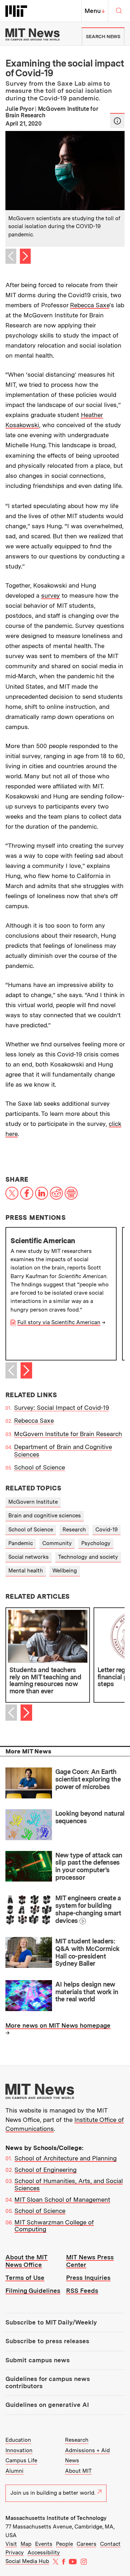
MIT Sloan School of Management (62, 2200)
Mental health (26, 1571)
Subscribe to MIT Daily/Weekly (51, 2322)
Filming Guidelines (33, 2291)
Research (74, 1530)
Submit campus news (38, 2360)
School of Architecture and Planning (66, 2158)
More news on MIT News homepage (58, 2025)
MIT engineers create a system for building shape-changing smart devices (88, 1909)
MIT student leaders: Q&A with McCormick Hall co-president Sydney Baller (87, 1952)
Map (26, 2544)
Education (18, 2440)
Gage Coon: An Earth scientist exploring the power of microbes (88, 1779)
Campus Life (21, 2460)
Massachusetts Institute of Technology (56, 2518)
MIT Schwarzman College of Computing (54, 2226)
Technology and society (88, 1557)
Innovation (19, 2450)
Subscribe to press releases (47, 2341)
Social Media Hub (27, 2561)
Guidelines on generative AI (47, 2405)
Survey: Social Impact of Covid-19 (62, 1408)
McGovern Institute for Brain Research (68, 1434)
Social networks (29, 1557)
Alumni (14, 2471)
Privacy (15, 2553)
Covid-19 (107, 1530)
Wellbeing (65, 1571)
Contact (110, 2544)
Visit (11, 2544)
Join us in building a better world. (53, 2493)
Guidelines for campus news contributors (48, 2382)
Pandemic (21, 1543)
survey (51, 596)
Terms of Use (25, 2278)
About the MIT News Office (27, 2261)
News (72, 2460)
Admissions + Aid (87, 2450)
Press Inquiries (88, 2278)
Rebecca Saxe (90, 305)
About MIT (78, 2471)
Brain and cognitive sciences (45, 1516)
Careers (86, 2544)
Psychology (96, 1543)
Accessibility (44, 2553)
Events (44, 2544)
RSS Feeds (82, 2291)
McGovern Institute (33, 1502)
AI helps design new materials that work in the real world (87, 1992)
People (64, 2544)
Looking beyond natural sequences (90, 1817)
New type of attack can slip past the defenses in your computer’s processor (89, 1866)
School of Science (40, 1467)
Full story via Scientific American (59, 1322)
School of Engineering (45, 2170)
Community (57, 1543)
